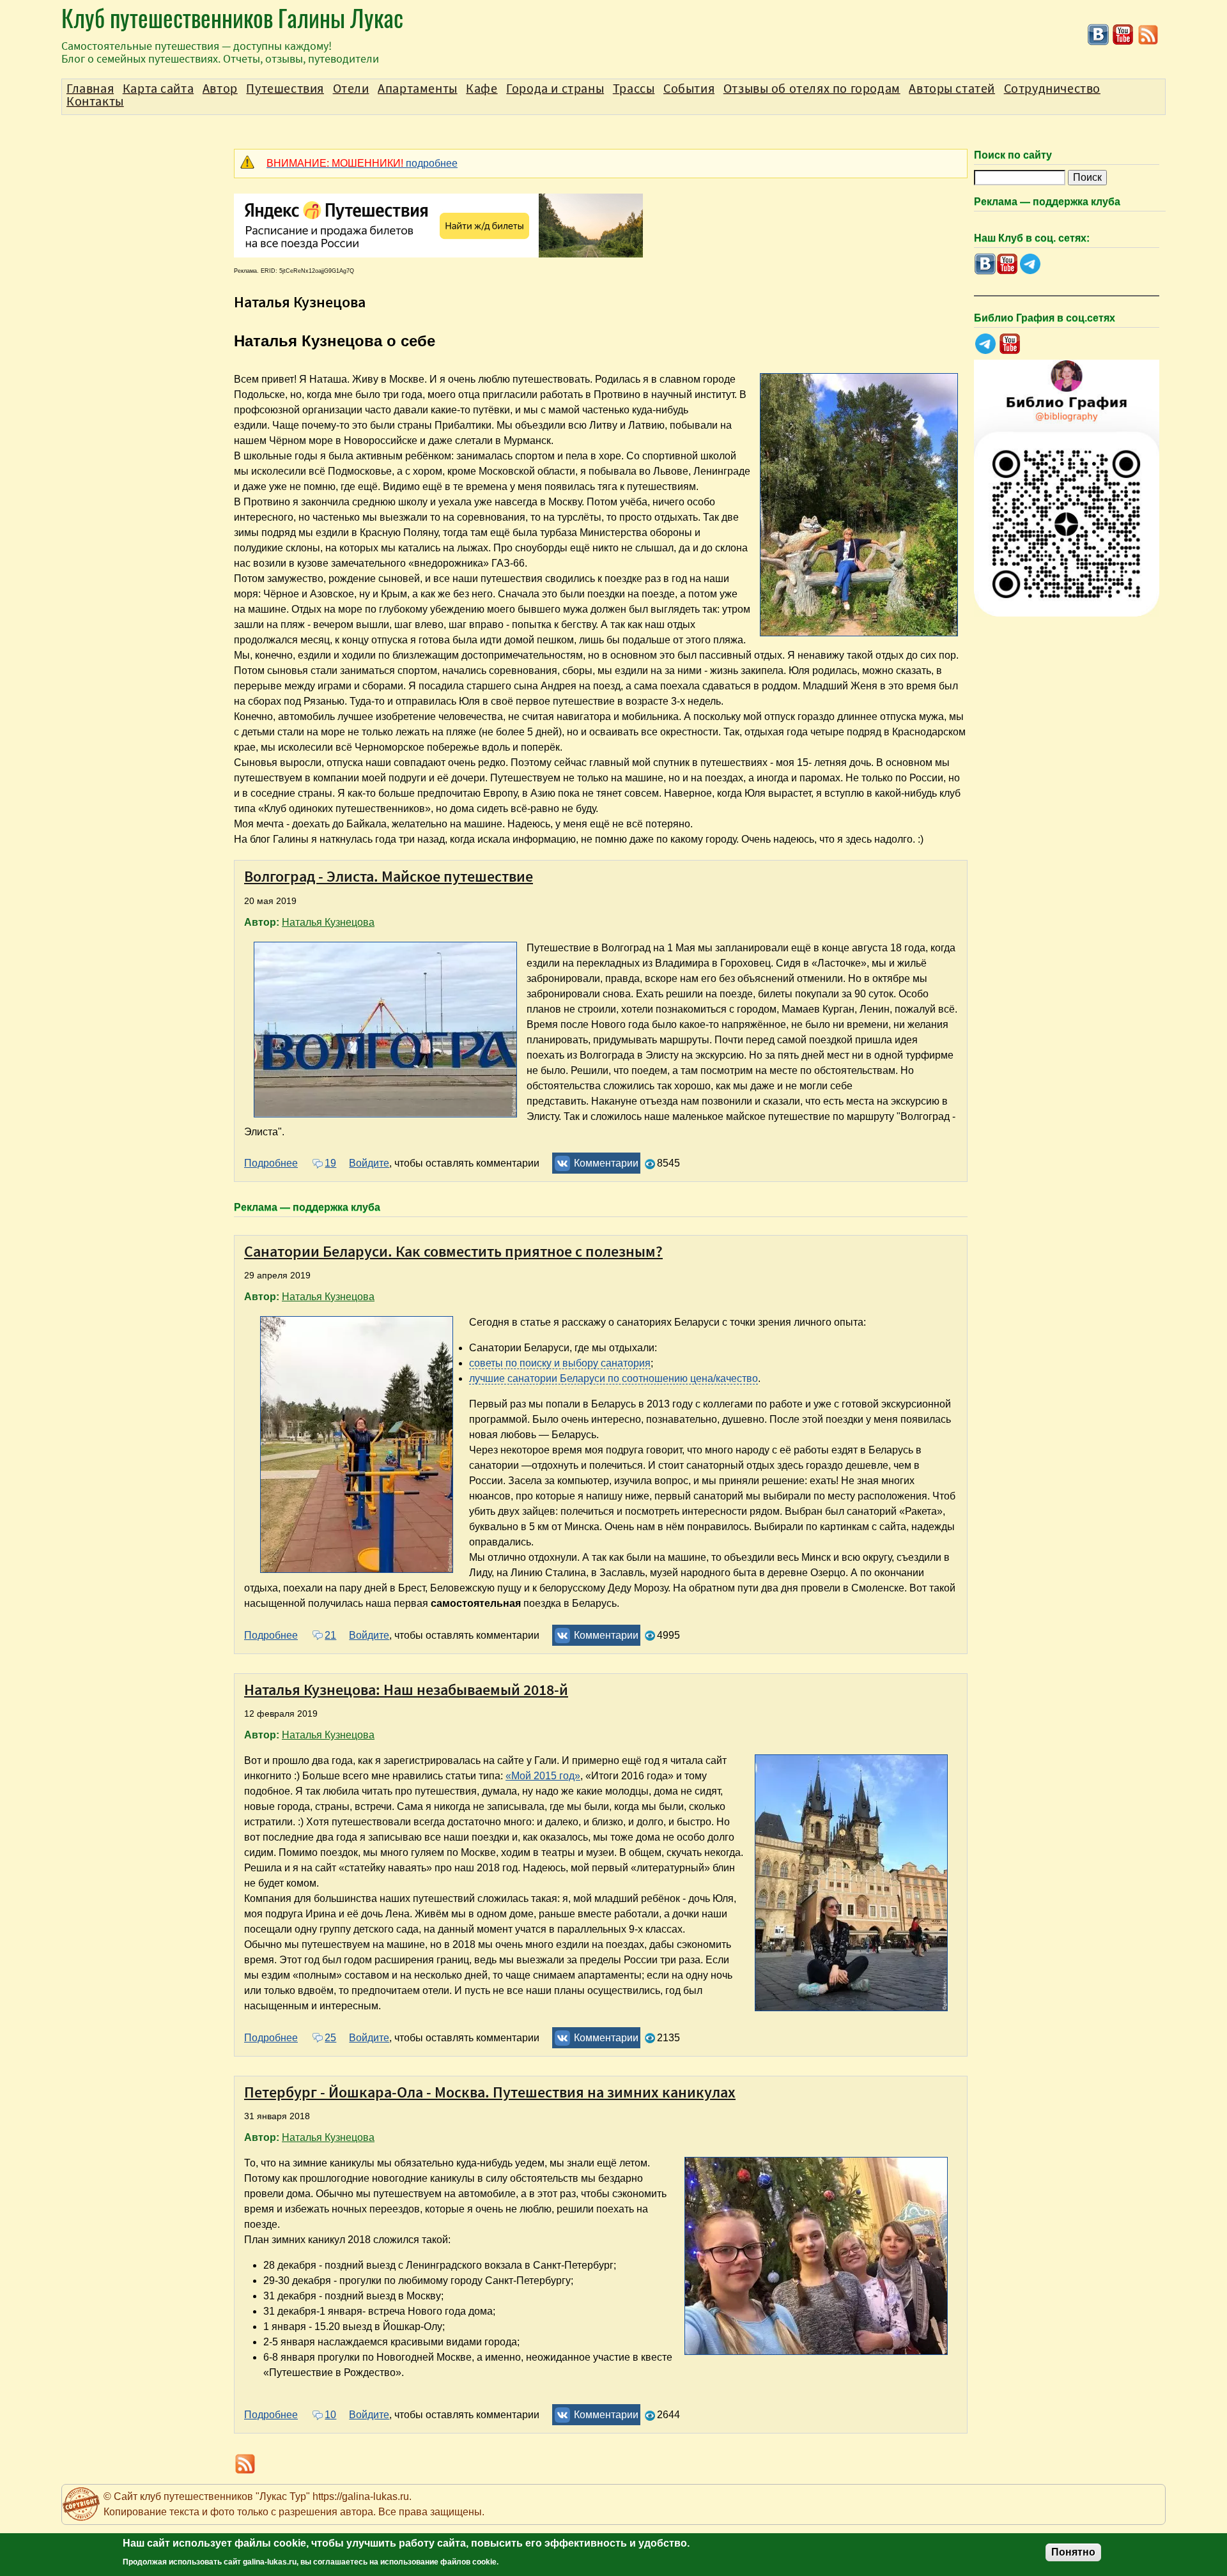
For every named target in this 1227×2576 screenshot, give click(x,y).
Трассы (634, 89)
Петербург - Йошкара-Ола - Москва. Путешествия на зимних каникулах (490, 2092)
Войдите (369, 1163)
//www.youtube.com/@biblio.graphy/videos (1010, 344)
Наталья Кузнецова (328, 922)
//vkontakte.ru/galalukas (1098, 35)
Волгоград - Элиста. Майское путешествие (389, 876)
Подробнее (271, 1163)
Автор (220, 89)
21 (330, 1635)
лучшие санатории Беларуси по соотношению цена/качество (613, 1378)
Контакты (95, 102)
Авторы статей (952, 89)
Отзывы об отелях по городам (812, 89)
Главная (90, 89)
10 (330, 2415)
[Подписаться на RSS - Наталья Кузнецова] (1148, 42)
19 (330, 1163)
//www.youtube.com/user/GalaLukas (1123, 35)
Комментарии (606, 1163)
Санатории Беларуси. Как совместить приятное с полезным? (453, 1251)
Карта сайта (158, 89)
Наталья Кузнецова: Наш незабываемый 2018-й (406, 1690)
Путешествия (285, 89)
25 (330, 2038)
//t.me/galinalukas (1030, 264)
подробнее (362, 163)
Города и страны (555, 89)
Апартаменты (418, 89)
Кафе (482, 89)
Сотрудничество (1052, 89)
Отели (351, 89)
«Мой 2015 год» (543, 1776)
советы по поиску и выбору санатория (560, 1363)
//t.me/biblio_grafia (985, 344)
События (689, 89)
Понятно (1073, 2552)
